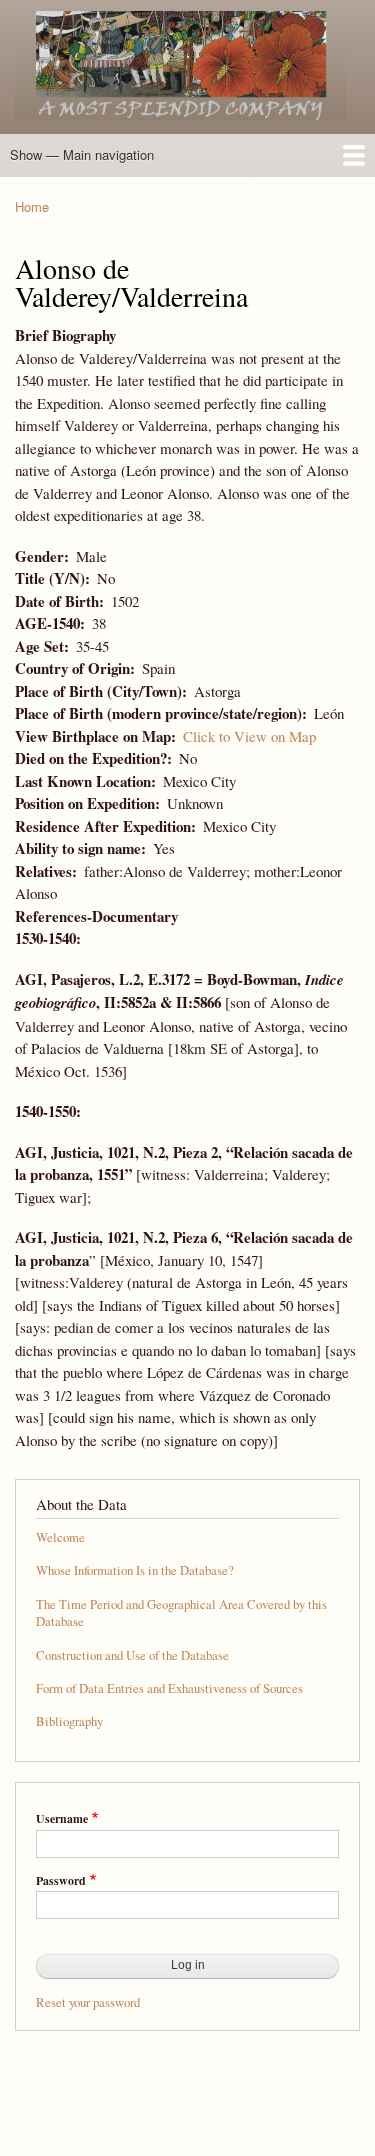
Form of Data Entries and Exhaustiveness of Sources (169, 1688)
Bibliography (69, 1721)
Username (62, 1819)
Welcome (60, 1537)
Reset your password (88, 2002)
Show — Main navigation (82, 154)
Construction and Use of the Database (132, 1655)
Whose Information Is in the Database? (135, 1570)
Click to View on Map (249, 736)
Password (61, 1881)
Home (32, 206)
